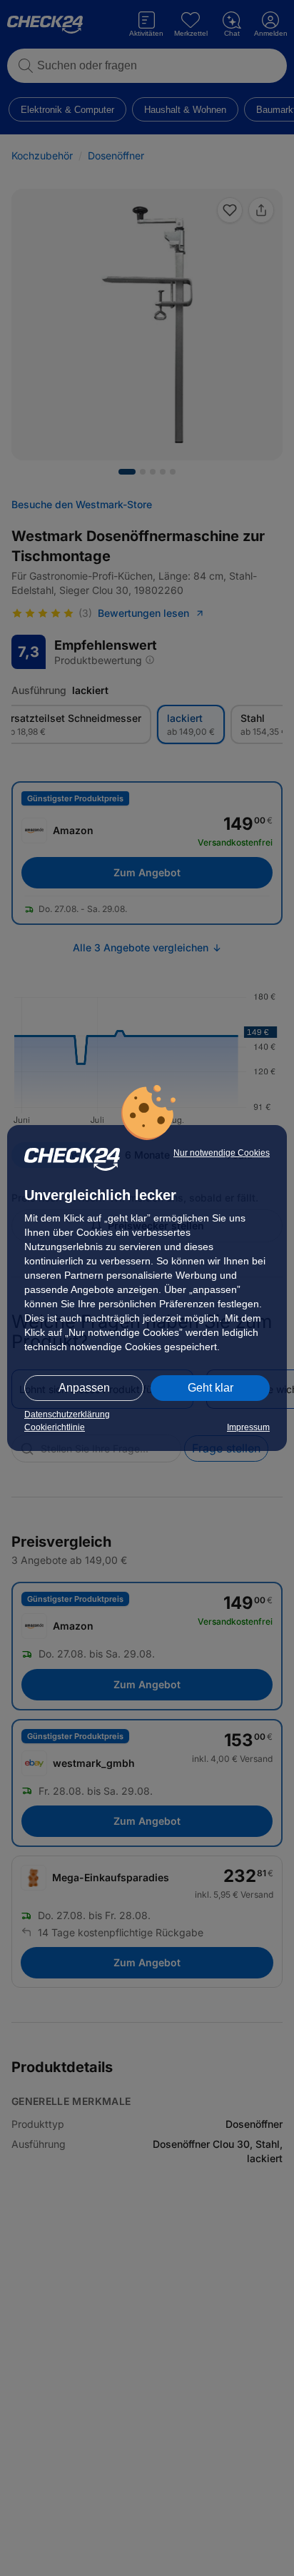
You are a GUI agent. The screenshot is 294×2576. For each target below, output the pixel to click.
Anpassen (84, 1388)
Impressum (248, 1427)
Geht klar (211, 1388)
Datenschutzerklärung (67, 1415)
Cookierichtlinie (55, 1427)
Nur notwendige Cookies (222, 1153)
